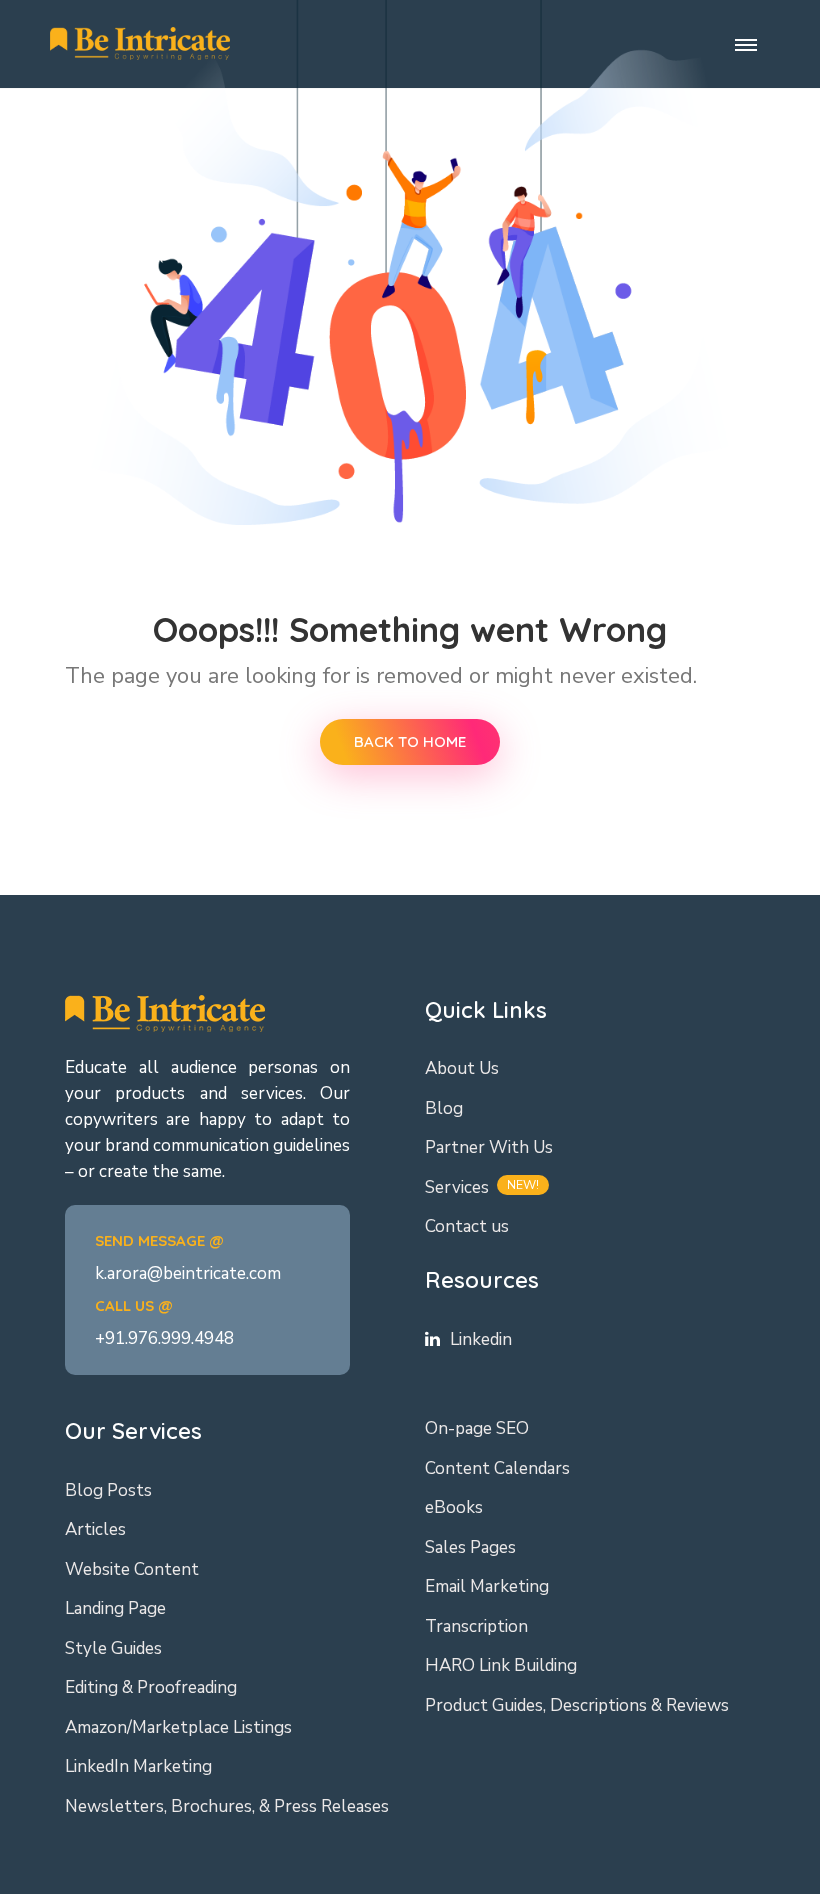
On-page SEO (477, 1428)
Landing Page (115, 1608)
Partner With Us (489, 1147)
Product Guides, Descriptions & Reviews (577, 1705)
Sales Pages (470, 1547)
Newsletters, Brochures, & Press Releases (227, 1806)
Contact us (467, 1226)
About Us (462, 1068)
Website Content (132, 1569)
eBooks (454, 1507)
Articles (95, 1529)
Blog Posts (108, 1490)
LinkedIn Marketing (138, 1766)
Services (457, 1187)
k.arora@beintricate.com (188, 1273)
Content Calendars (497, 1468)
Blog (444, 1108)
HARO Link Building (501, 1665)
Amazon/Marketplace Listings (178, 1727)
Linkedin (481, 1339)
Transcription (476, 1626)
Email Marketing (487, 1586)
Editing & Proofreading (151, 1687)
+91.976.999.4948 (164, 1338)
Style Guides (113, 1648)
